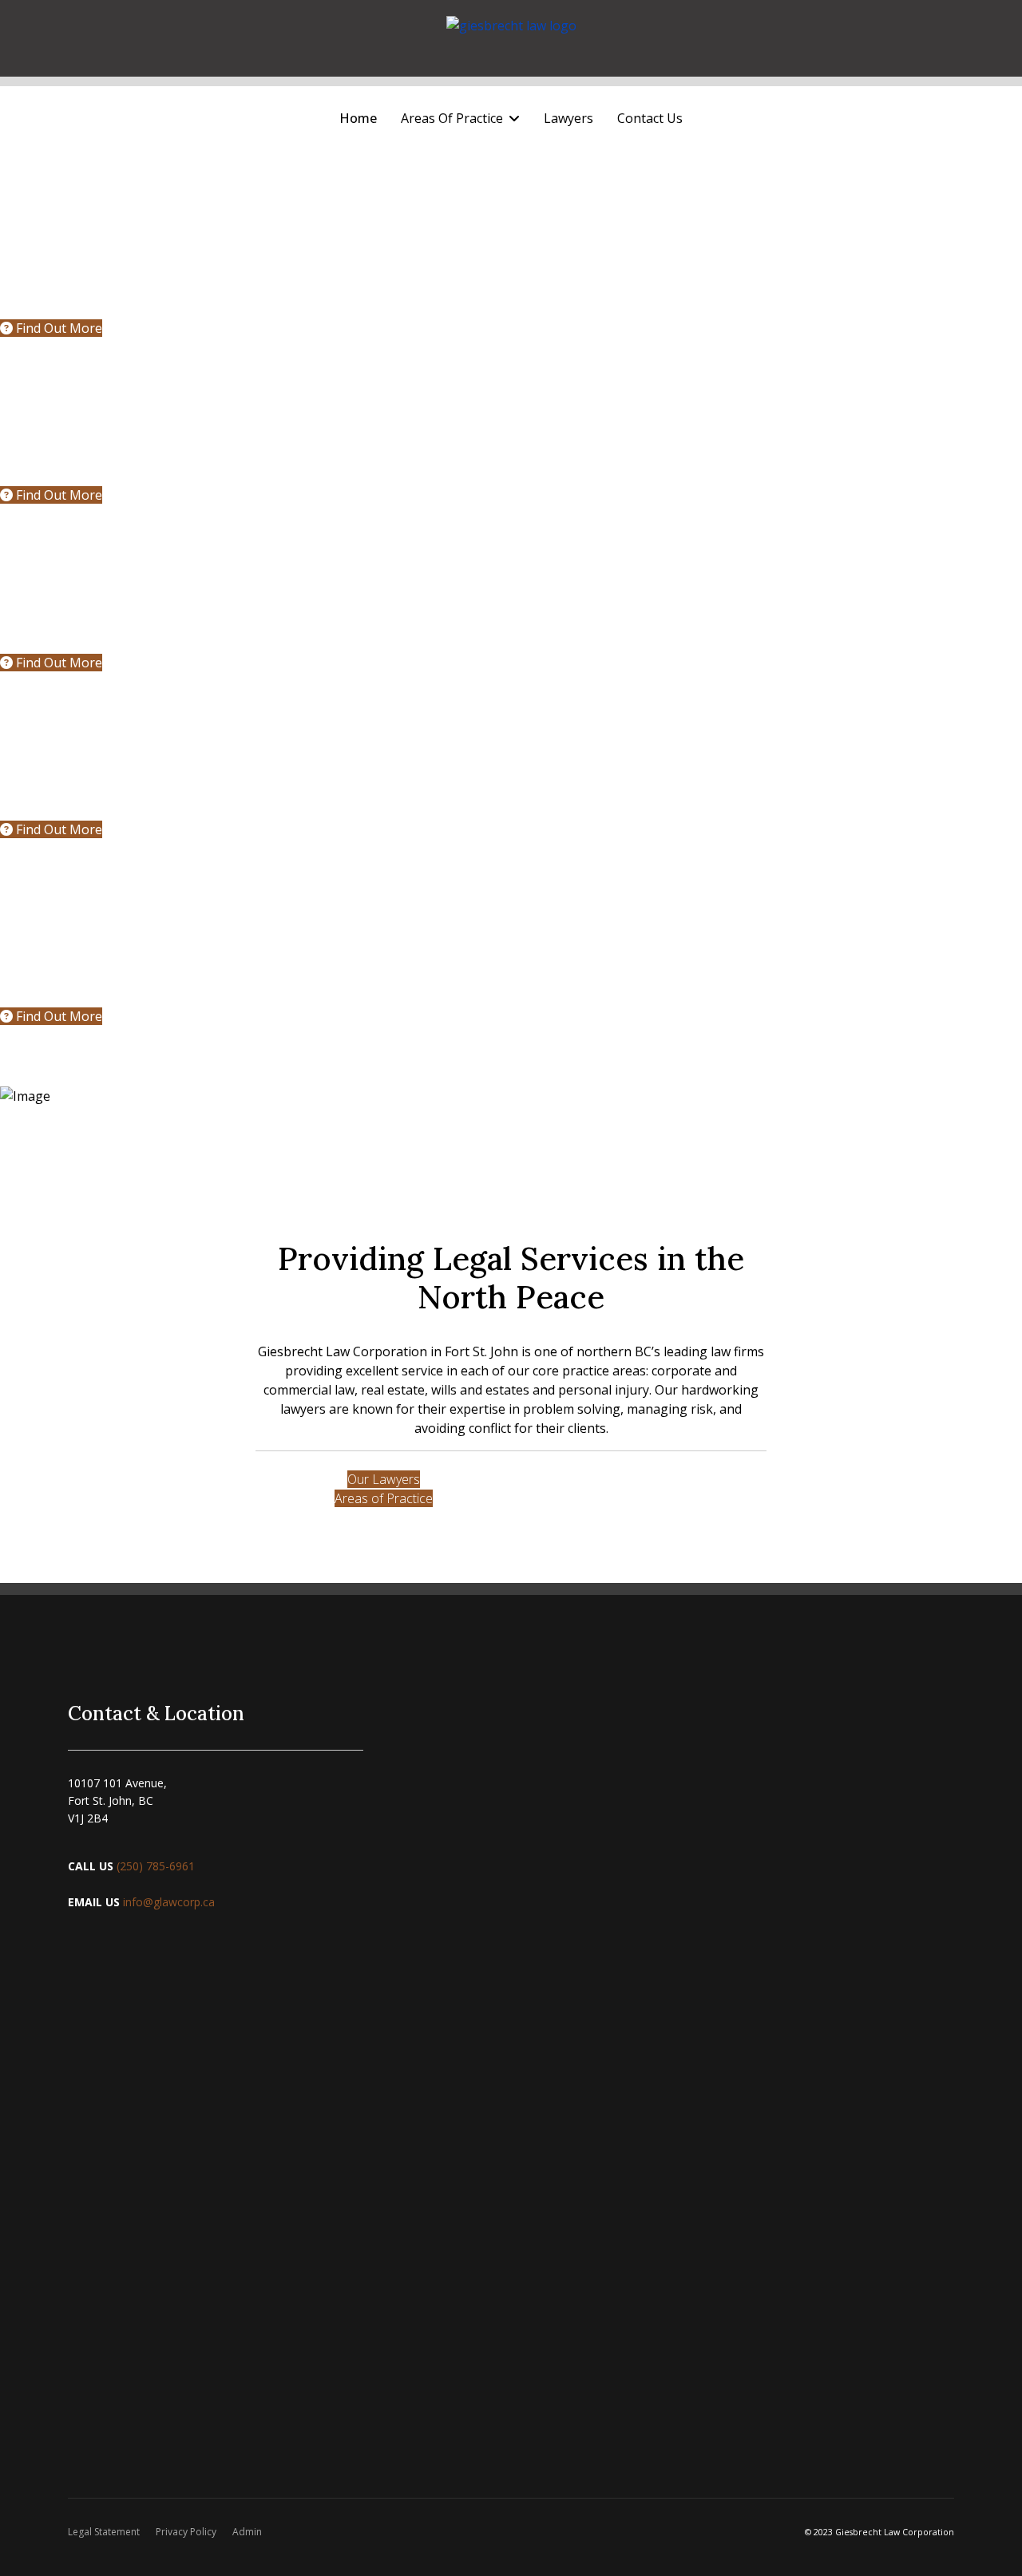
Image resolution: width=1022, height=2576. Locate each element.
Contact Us (650, 118)
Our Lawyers (384, 1479)
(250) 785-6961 (157, 1866)
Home (358, 118)
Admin (247, 2532)
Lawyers (568, 118)
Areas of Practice (384, 1498)
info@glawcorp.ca (169, 1902)
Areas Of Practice (452, 118)
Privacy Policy (186, 2532)
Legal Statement (104, 2532)
